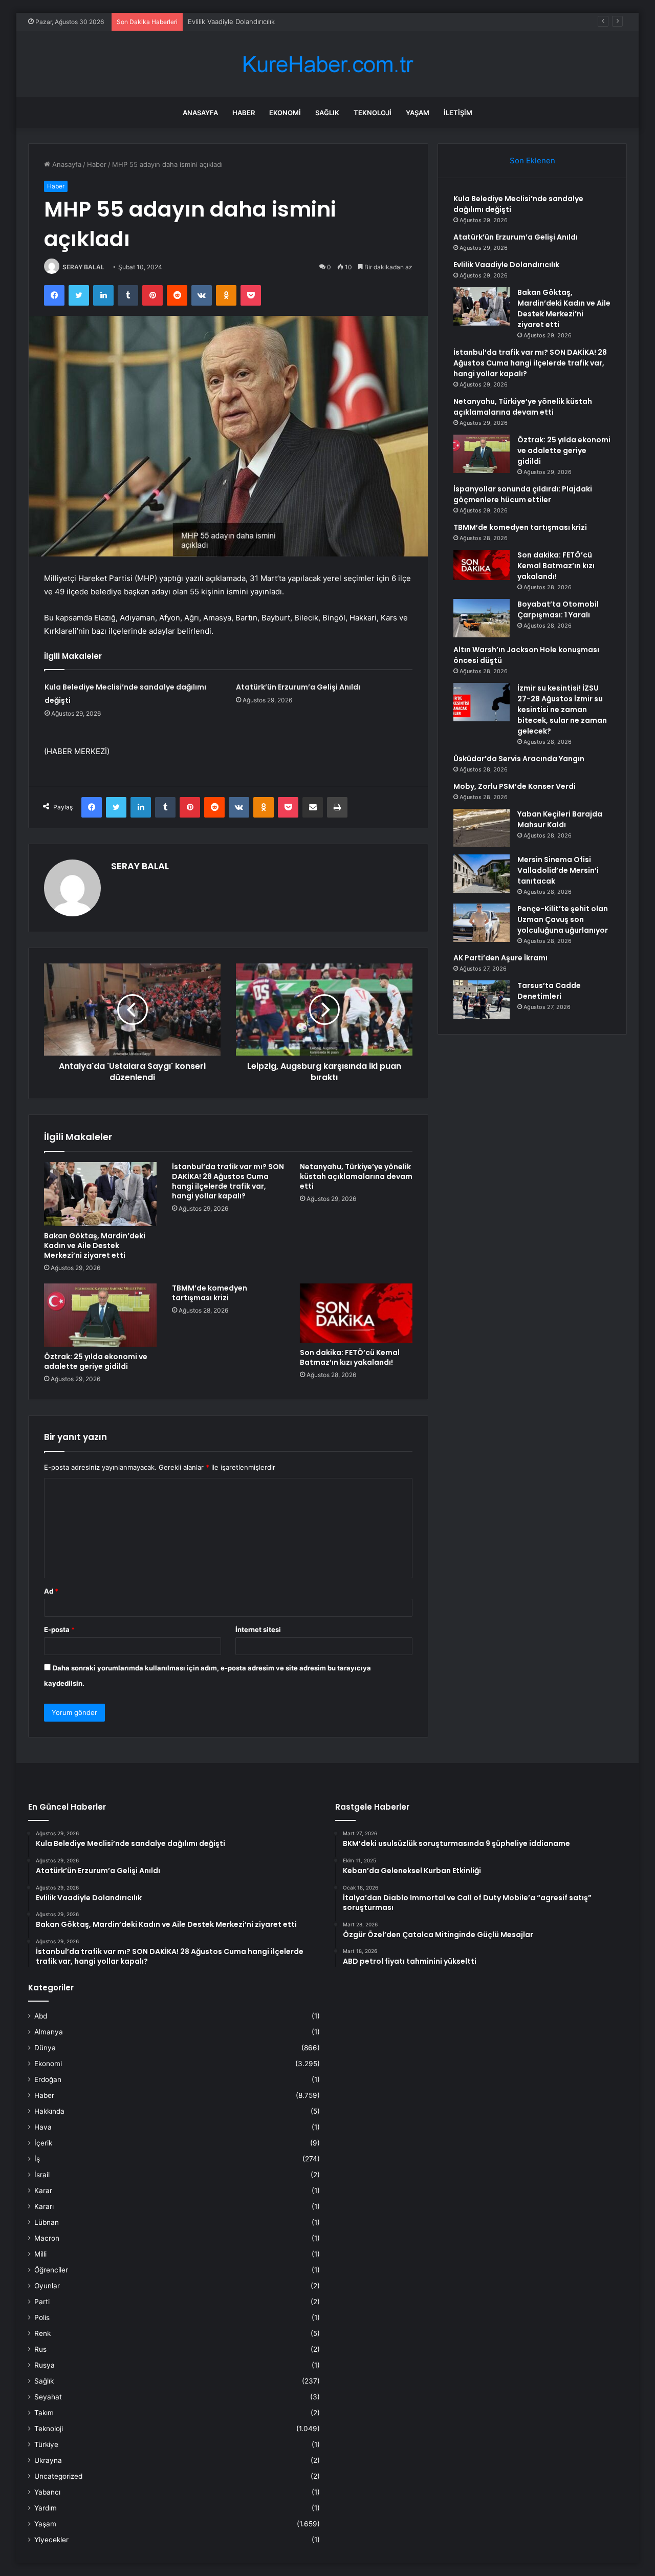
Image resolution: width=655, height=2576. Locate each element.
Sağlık (327, 113)
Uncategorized (58, 2476)
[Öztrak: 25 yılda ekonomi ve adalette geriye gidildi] (100, 1315)
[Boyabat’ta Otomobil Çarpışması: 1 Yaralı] (482, 618)
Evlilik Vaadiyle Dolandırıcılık (231, 22)
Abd (41, 2016)
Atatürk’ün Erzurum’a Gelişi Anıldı (298, 687)
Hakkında (49, 2111)
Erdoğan (48, 2079)
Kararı (44, 2206)
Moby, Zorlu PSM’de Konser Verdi (515, 786)
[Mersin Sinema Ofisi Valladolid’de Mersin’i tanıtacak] (482, 874)
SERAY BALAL (83, 267)
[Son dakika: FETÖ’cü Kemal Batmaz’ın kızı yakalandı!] (356, 1313)
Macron (47, 2238)
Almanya (49, 2032)
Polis (42, 2317)
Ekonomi (285, 113)
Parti (42, 2302)
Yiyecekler (51, 2540)
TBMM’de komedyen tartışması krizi (210, 1293)
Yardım (46, 2508)
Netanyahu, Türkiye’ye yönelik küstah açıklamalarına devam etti (356, 1176)
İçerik (43, 2143)
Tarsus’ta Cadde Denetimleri (549, 991)
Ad (51, 1591)
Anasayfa (200, 113)
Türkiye (46, 2444)
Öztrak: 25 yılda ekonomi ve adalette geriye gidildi (96, 1361)
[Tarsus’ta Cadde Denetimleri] (482, 1000)
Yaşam (418, 113)
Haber (244, 113)
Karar (43, 2191)
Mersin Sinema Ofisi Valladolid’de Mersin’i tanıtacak (558, 870)
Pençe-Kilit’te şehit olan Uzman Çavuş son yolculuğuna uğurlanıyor (563, 919)
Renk (42, 2333)
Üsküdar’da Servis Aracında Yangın (519, 759)
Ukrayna (48, 2460)
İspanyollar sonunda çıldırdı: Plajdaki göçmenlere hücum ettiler (523, 494)
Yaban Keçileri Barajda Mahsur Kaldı (560, 819)
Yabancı (47, 2492)
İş (37, 2159)
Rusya (45, 2365)
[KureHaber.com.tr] (327, 64)
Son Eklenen (532, 160)
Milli (40, 2254)
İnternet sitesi (258, 1629)
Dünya (45, 2048)
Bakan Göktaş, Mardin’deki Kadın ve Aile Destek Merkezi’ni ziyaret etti (95, 1246)
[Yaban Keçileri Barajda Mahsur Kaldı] (482, 828)
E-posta (59, 1629)
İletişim (458, 113)
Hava (43, 2127)
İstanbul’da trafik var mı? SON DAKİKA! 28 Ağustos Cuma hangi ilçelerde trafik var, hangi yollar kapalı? (228, 1181)
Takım (44, 2413)
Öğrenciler (51, 2270)
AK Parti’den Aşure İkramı (500, 958)
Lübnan (47, 2222)
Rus (40, 2349)
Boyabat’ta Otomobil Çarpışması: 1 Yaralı (558, 609)
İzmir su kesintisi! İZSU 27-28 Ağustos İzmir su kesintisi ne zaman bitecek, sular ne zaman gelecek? (562, 710)
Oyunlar (47, 2286)
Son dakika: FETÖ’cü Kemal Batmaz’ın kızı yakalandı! (350, 1357)
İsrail (42, 2175)
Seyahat (48, 2397)
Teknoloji (373, 113)
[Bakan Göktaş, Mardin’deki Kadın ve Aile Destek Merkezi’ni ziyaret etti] (100, 1194)
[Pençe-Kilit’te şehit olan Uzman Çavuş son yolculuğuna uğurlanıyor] (482, 923)
